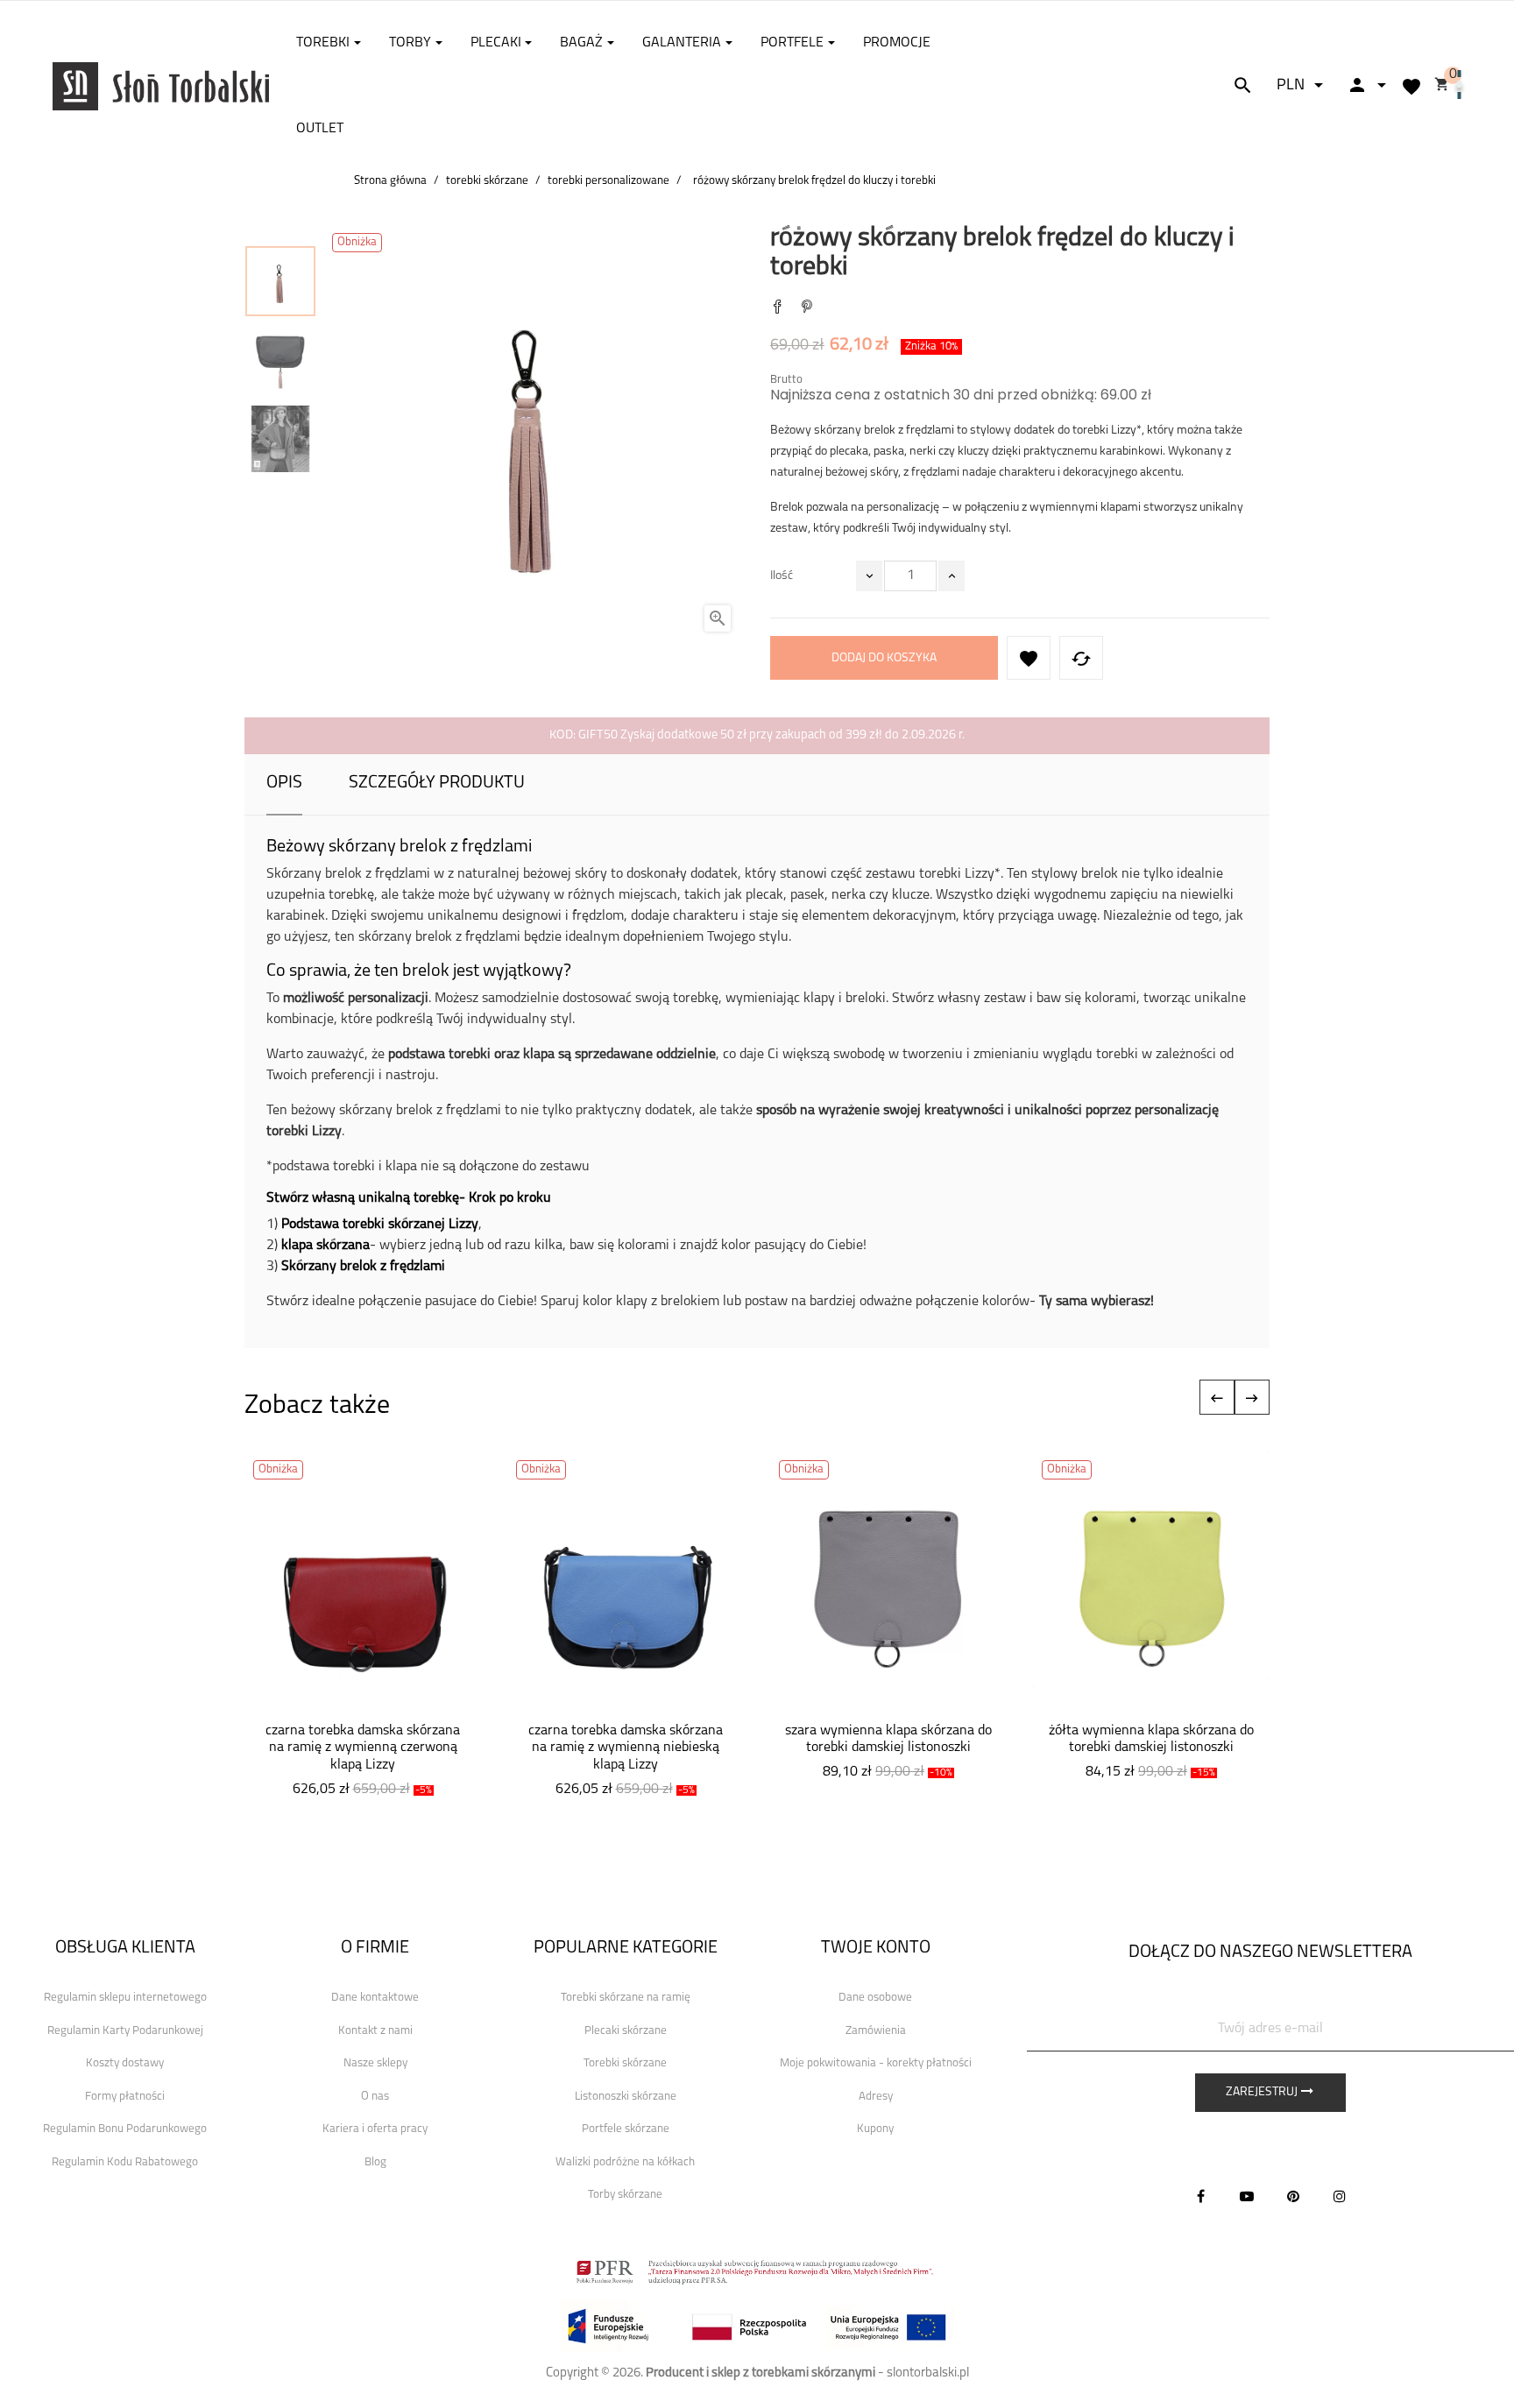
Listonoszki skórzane (626, 2097)
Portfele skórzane (626, 2129)
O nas (375, 2097)
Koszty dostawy (125, 2063)
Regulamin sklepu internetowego (125, 1998)
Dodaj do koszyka (884, 658)
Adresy (876, 2097)
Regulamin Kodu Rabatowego (125, 2162)
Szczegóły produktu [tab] (437, 783)
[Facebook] (1200, 2196)
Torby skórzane (625, 2195)
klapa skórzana (325, 1246)
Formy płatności (125, 2097)
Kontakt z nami (375, 2031)
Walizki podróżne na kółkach (625, 2162)
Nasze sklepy (375, 2063)
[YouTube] (1247, 2196)
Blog (375, 2162)
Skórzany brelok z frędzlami (363, 1267)
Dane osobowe (875, 1998)
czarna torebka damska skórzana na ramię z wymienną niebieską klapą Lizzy (626, 1748)
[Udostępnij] (777, 309)
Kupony (875, 2129)
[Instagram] (1340, 2196)
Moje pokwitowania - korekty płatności (876, 2063)
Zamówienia (876, 2031)
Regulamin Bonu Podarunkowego (125, 2129)
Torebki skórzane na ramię (626, 1998)
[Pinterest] (807, 309)
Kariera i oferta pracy (375, 2129)
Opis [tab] (284, 783)
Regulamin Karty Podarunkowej (125, 2031)
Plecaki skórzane (626, 2031)
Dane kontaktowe (375, 1998)
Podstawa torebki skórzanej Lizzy (380, 1225)
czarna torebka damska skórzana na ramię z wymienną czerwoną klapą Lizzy (363, 1748)
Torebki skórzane (625, 2063)
